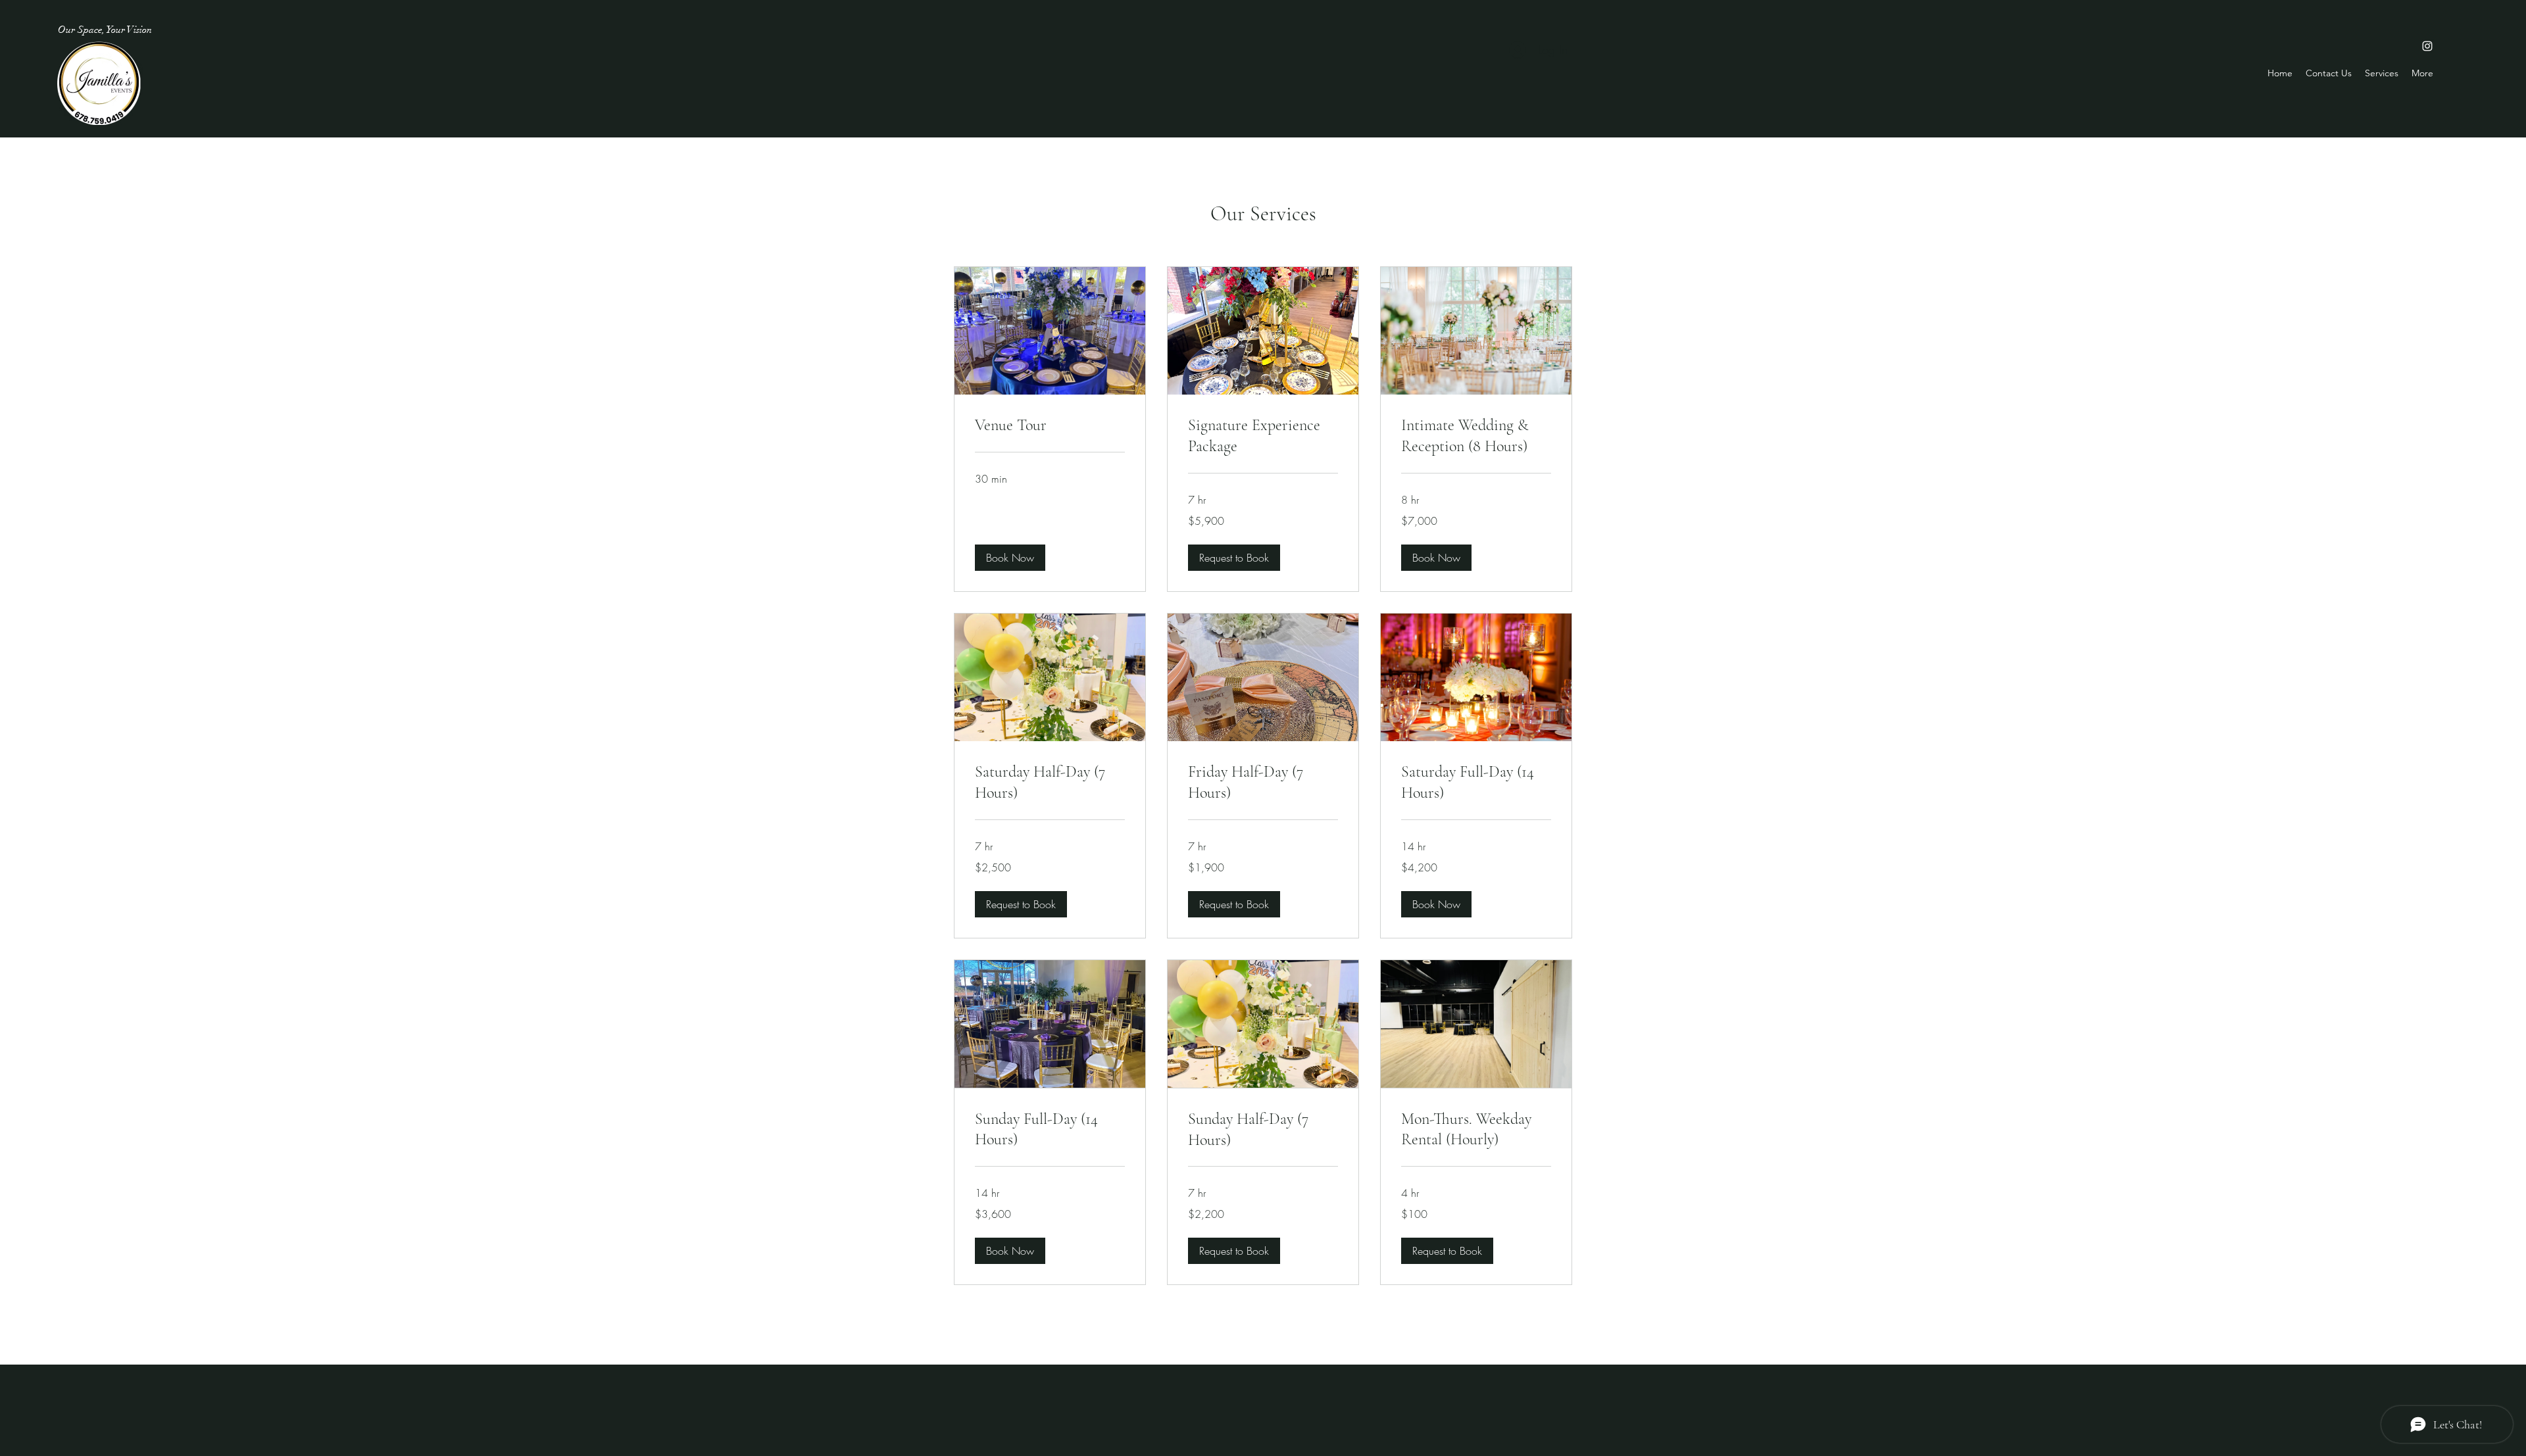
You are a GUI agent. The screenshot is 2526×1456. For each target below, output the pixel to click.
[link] (1050, 425)
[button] (1010, 558)
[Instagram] (2427, 46)
